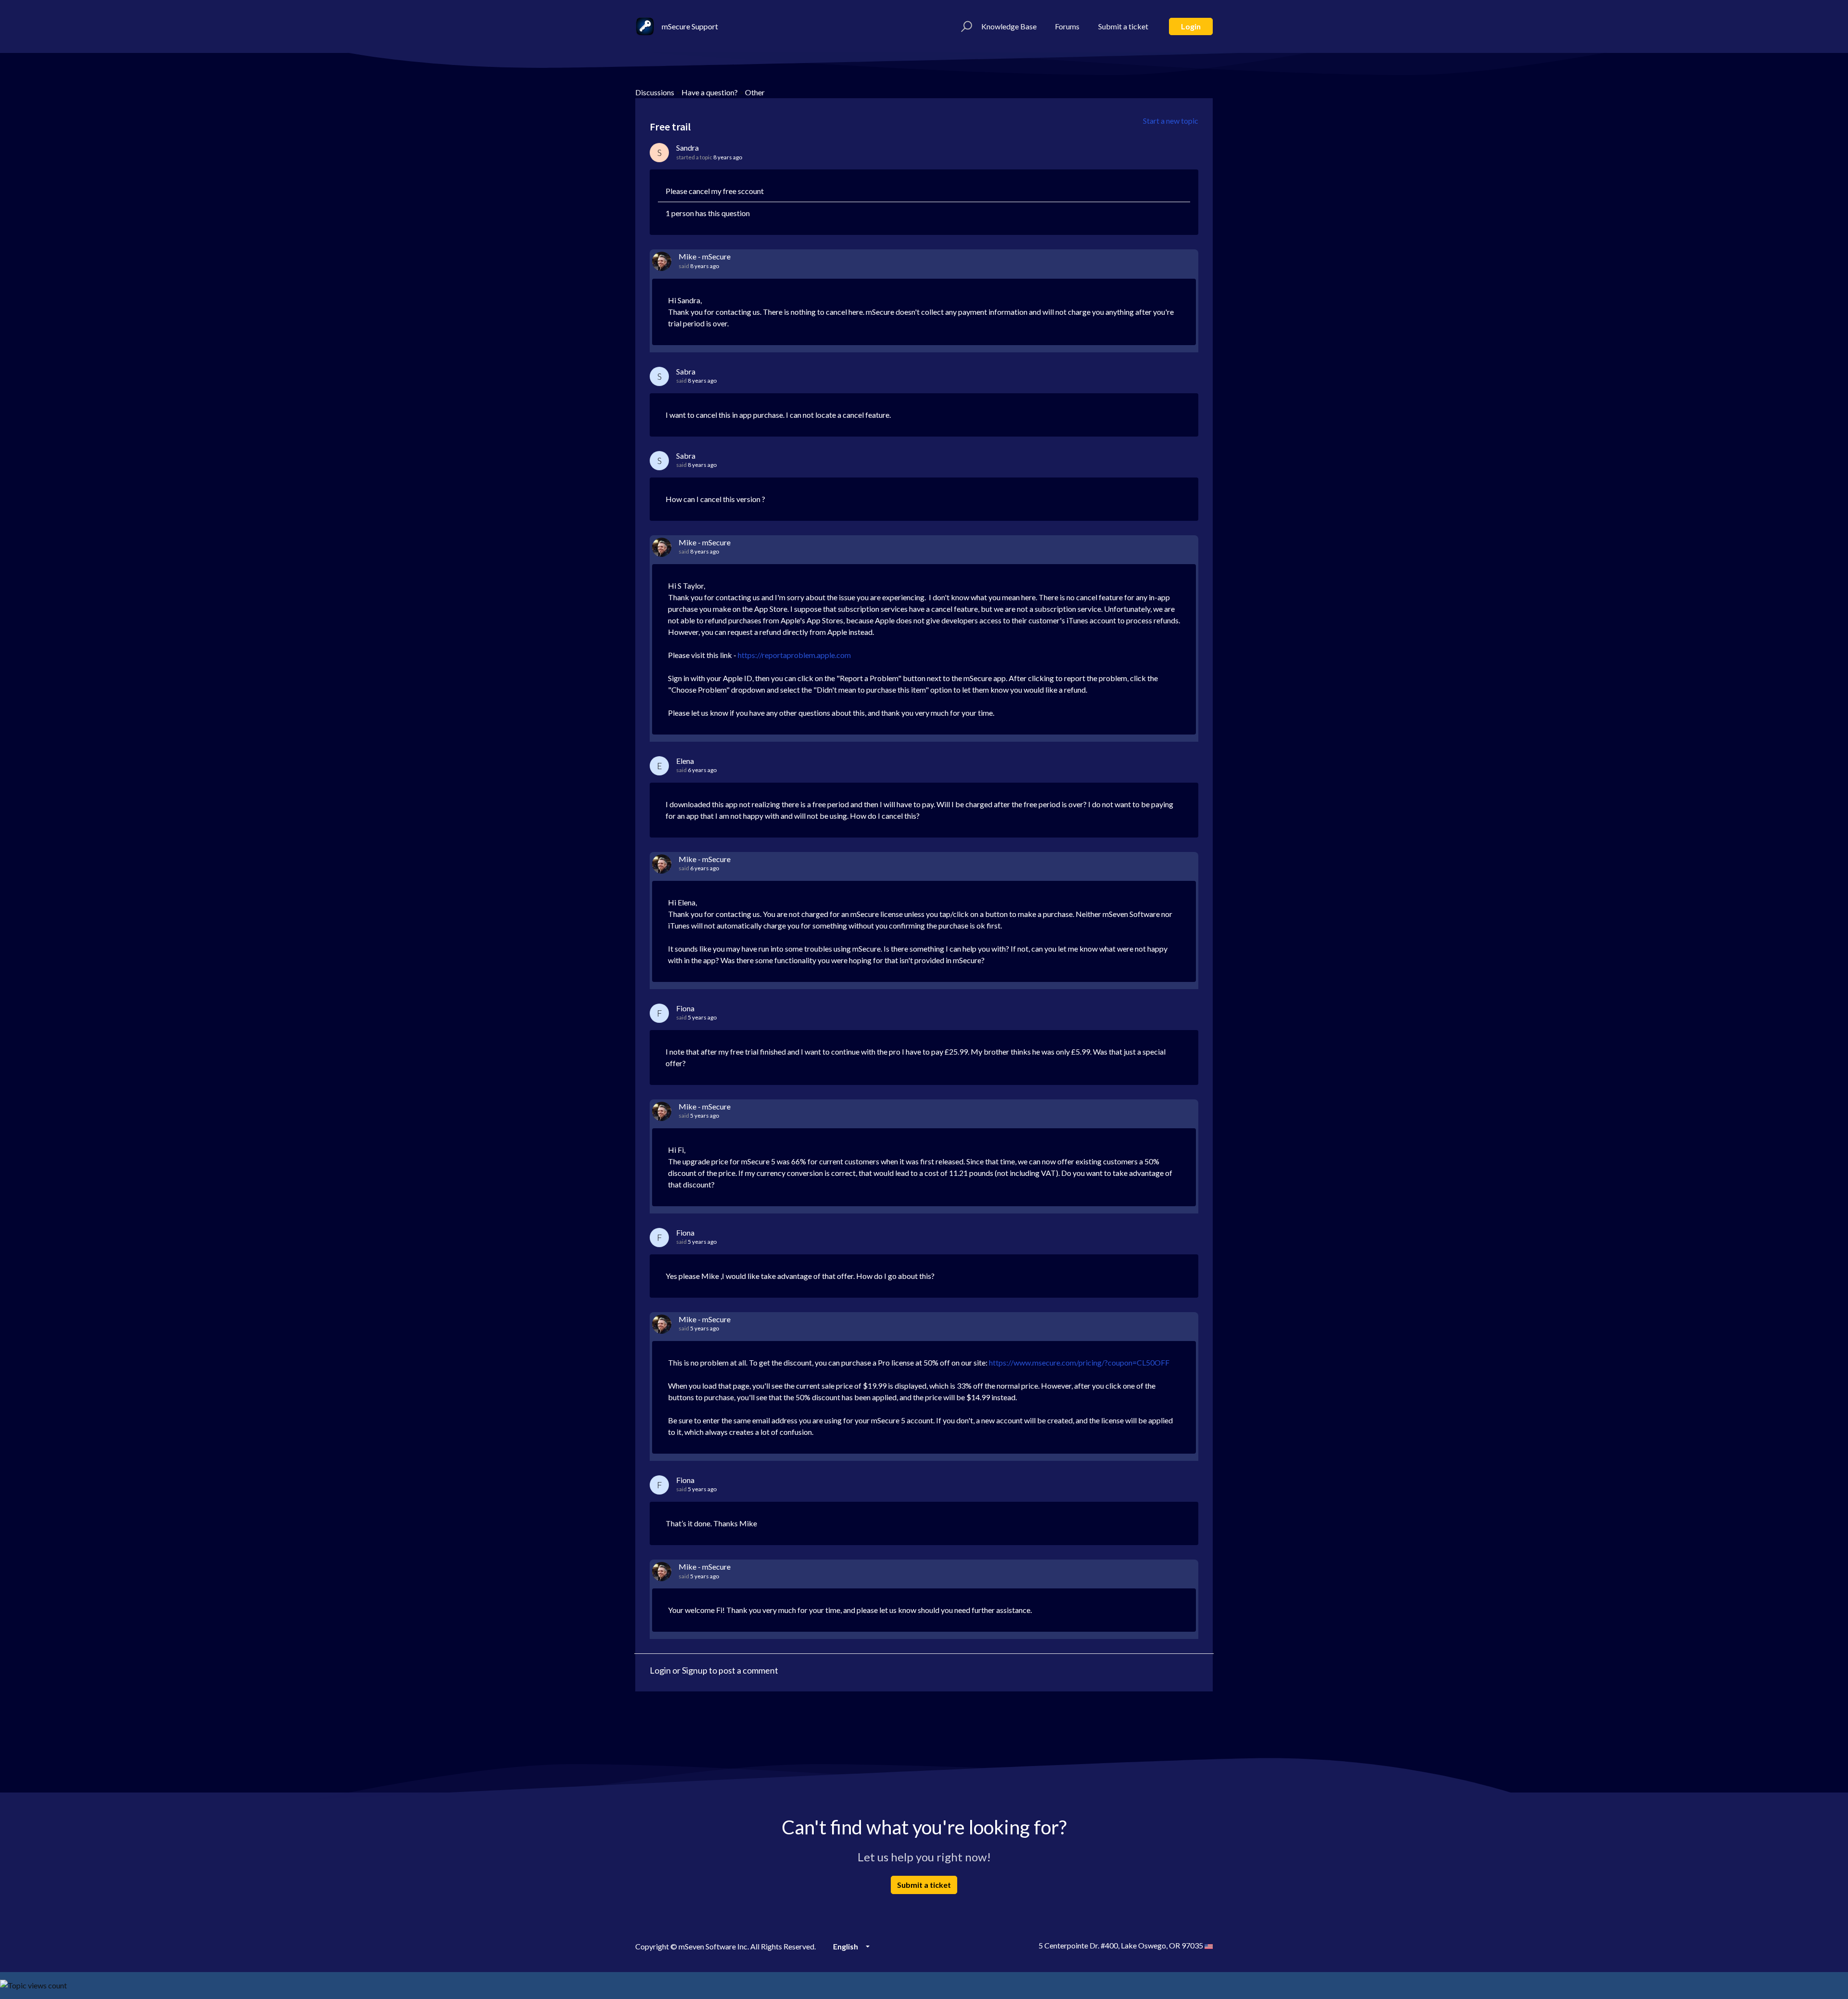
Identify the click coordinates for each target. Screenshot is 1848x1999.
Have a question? (710, 92)
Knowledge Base (1009, 26)
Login (1191, 26)
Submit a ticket (1123, 26)
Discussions (655, 92)
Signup (695, 1670)
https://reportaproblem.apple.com (794, 655)
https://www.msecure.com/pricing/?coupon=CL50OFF (1079, 1362)
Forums (1067, 26)
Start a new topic (1171, 121)
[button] (965, 26)
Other (755, 92)
